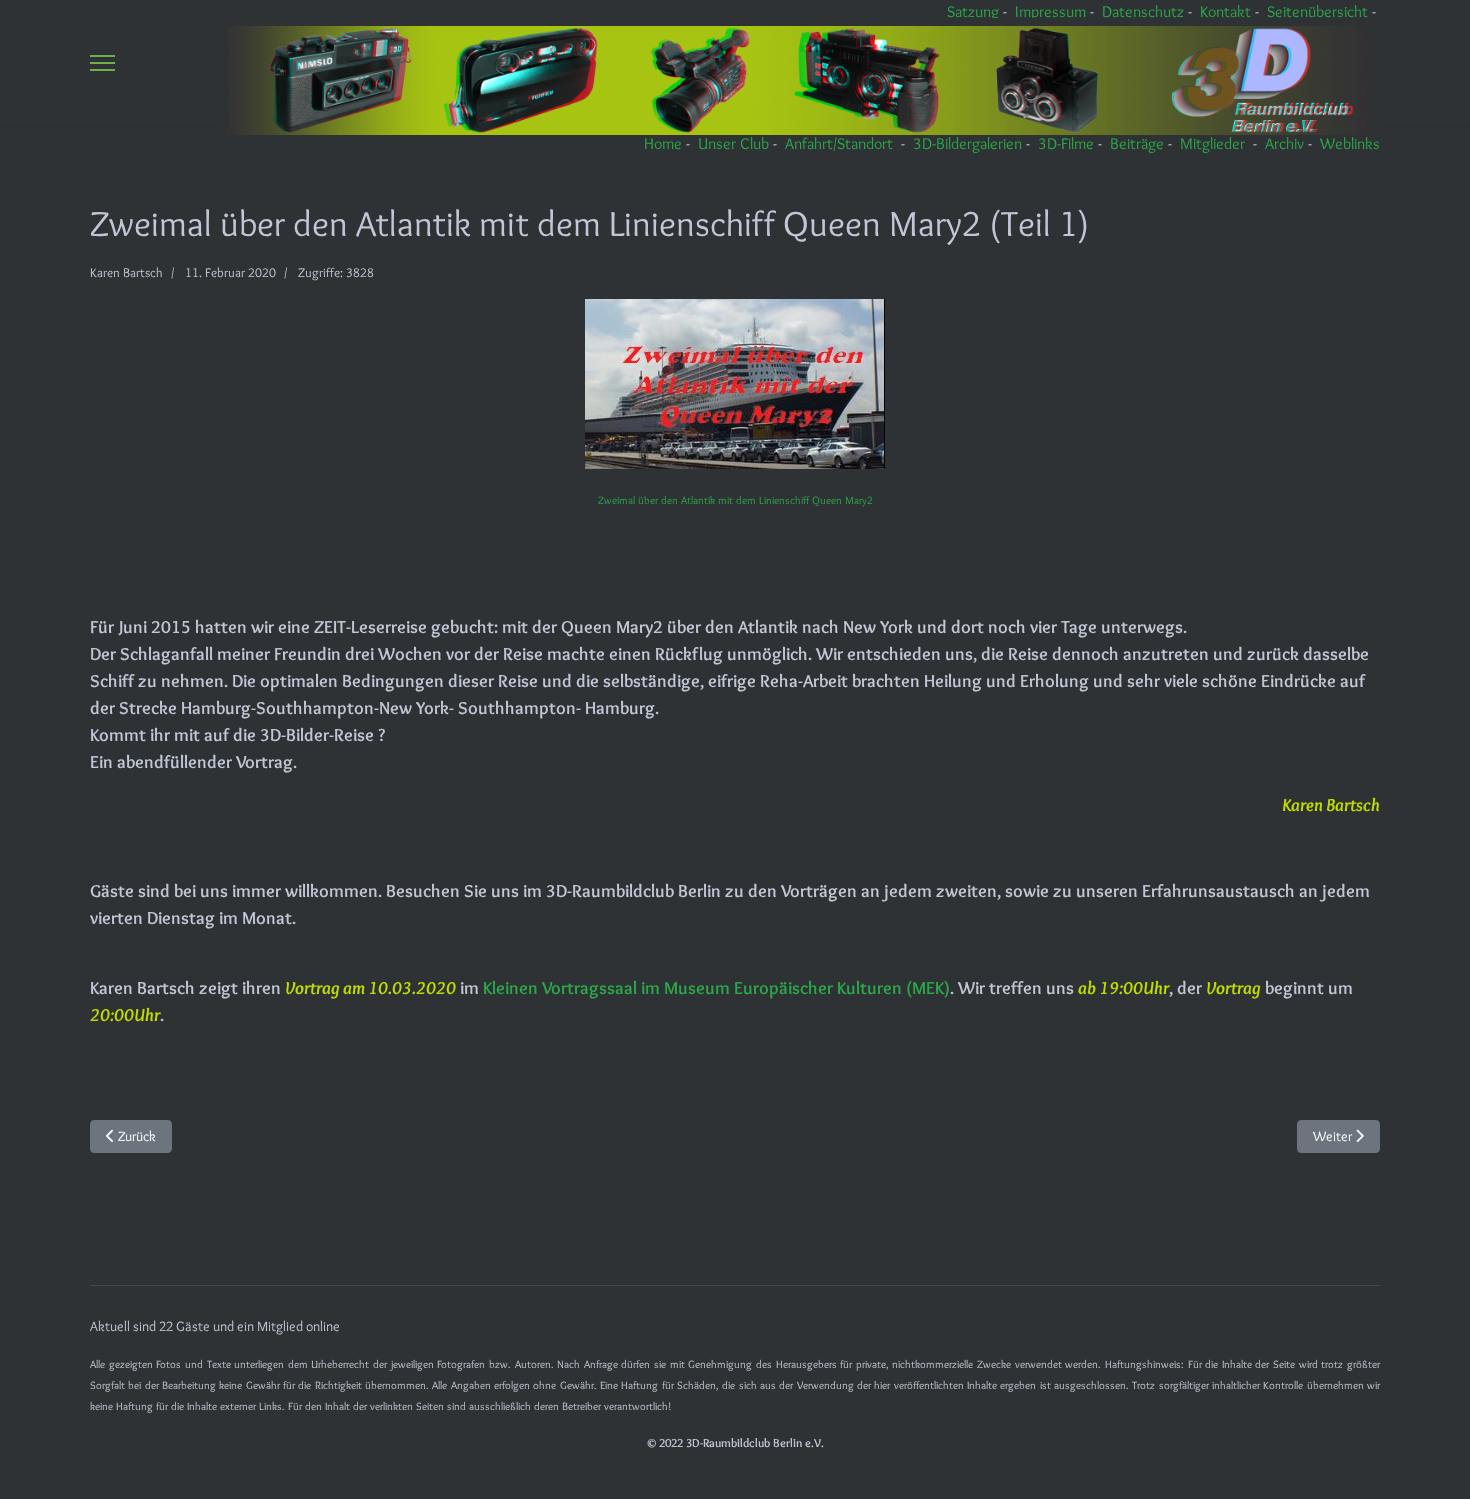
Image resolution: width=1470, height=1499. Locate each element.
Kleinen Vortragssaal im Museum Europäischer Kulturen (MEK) (716, 988)
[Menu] (102, 62)
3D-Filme (1066, 143)
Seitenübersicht (1317, 11)
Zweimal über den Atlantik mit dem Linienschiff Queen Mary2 (735, 500)
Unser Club (733, 143)
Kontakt (1225, 11)
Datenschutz (1143, 11)
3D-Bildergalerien (967, 143)
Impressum (1050, 11)
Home (663, 143)
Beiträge (1137, 143)
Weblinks (1350, 143)
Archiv (1284, 143)
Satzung (973, 11)
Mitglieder (1212, 143)
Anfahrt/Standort (839, 143)
